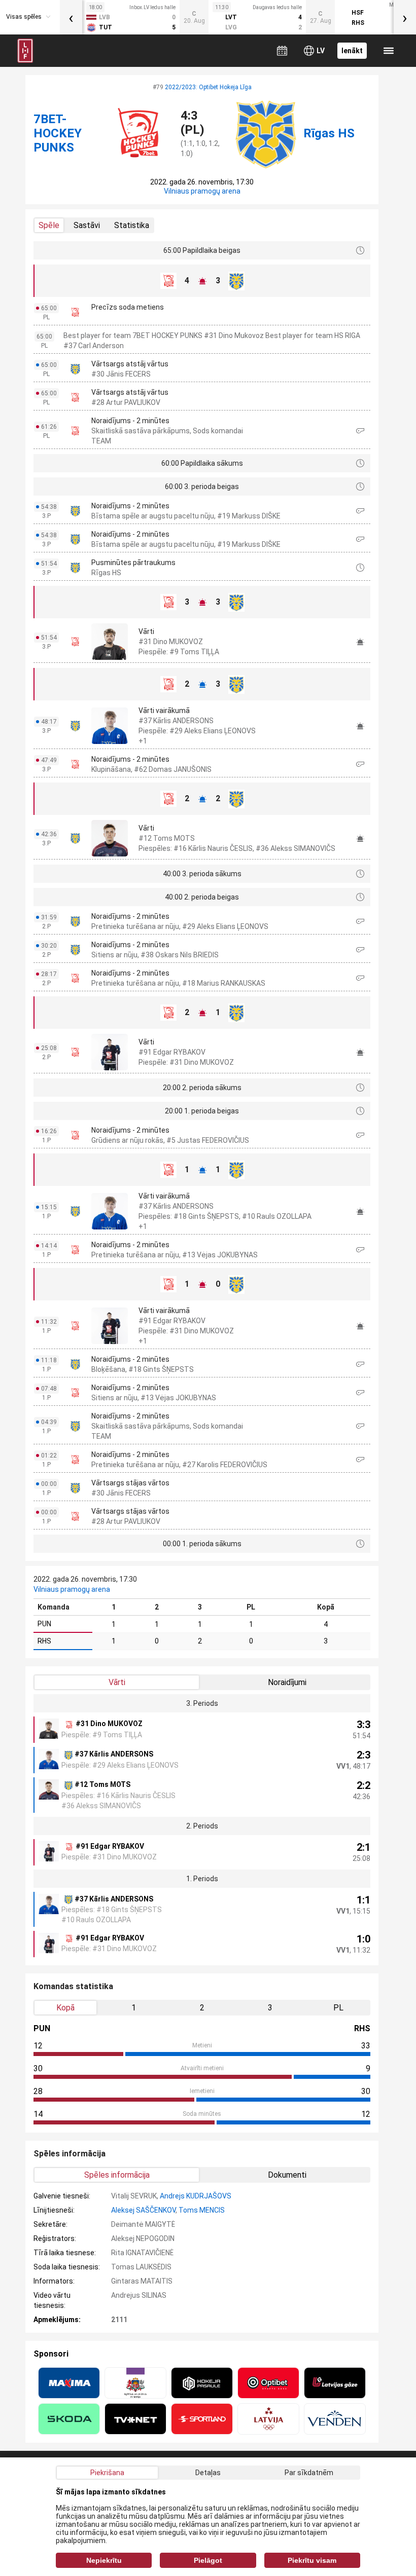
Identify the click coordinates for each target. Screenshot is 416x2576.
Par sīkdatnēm (309, 2473)
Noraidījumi (287, 1682)
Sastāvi (87, 225)
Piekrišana (107, 2473)
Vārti (117, 1682)
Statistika (132, 225)
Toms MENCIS (202, 2210)
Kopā (65, 2008)
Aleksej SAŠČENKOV (143, 2210)
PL (338, 2008)
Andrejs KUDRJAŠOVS (196, 2196)
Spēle (49, 225)
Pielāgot (208, 2560)
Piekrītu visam (312, 2560)
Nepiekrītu (104, 2560)
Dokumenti (287, 2175)
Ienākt (352, 51)
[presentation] (71, 17)
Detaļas (208, 2473)
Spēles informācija (117, 2175)
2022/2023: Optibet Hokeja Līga (208, 87)
